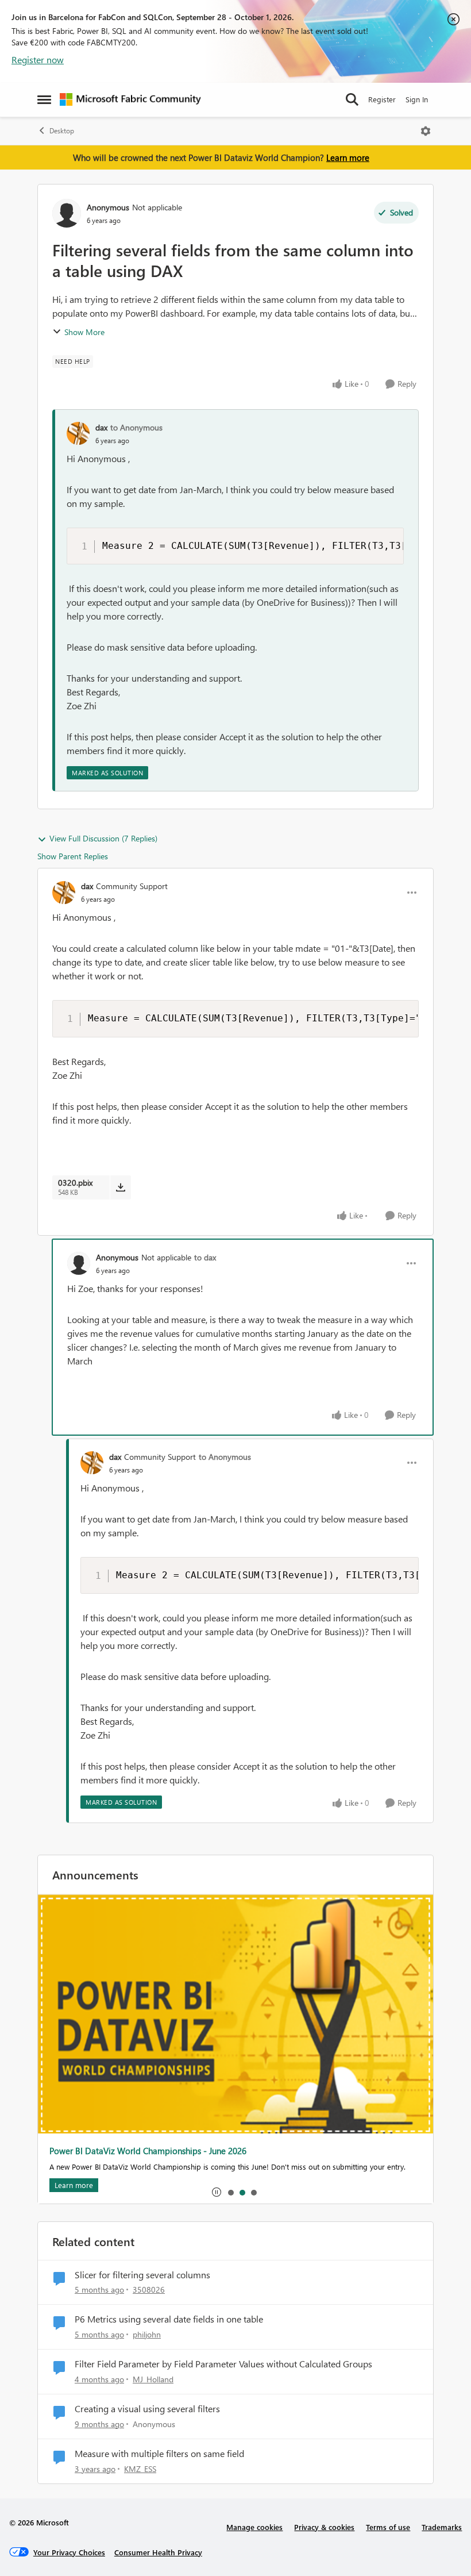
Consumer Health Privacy (158, 2552)
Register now (38, 59)
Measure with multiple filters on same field (159, 2454)
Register (382, 99)
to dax (205, 1257)
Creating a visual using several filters (147, 2409)
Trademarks (442, 2527)
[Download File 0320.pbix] (120, 1187)
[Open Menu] (426, 131)
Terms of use (388, 2527)
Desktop (62, 131)
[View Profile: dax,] (78, 433)
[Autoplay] (217, 2192)
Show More (84, 332)
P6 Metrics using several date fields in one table (169, 2319)
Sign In (417, 99)
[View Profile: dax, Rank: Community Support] (64, 893)
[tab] (230, 2192)
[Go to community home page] (130, 99)
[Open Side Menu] (44, 99)
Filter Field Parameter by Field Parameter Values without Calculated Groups (223, 2364)
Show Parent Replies (73, 856)
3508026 (149, 2289)
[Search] (352, 99)
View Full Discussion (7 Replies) (103, 838)
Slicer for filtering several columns (142, 2275)
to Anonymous (136, 427)
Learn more (348, 157)
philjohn (147, 2334)
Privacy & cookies (324, 2527)
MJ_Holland (153, 2379)
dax (101, 427)
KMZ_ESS (140, 2469)
